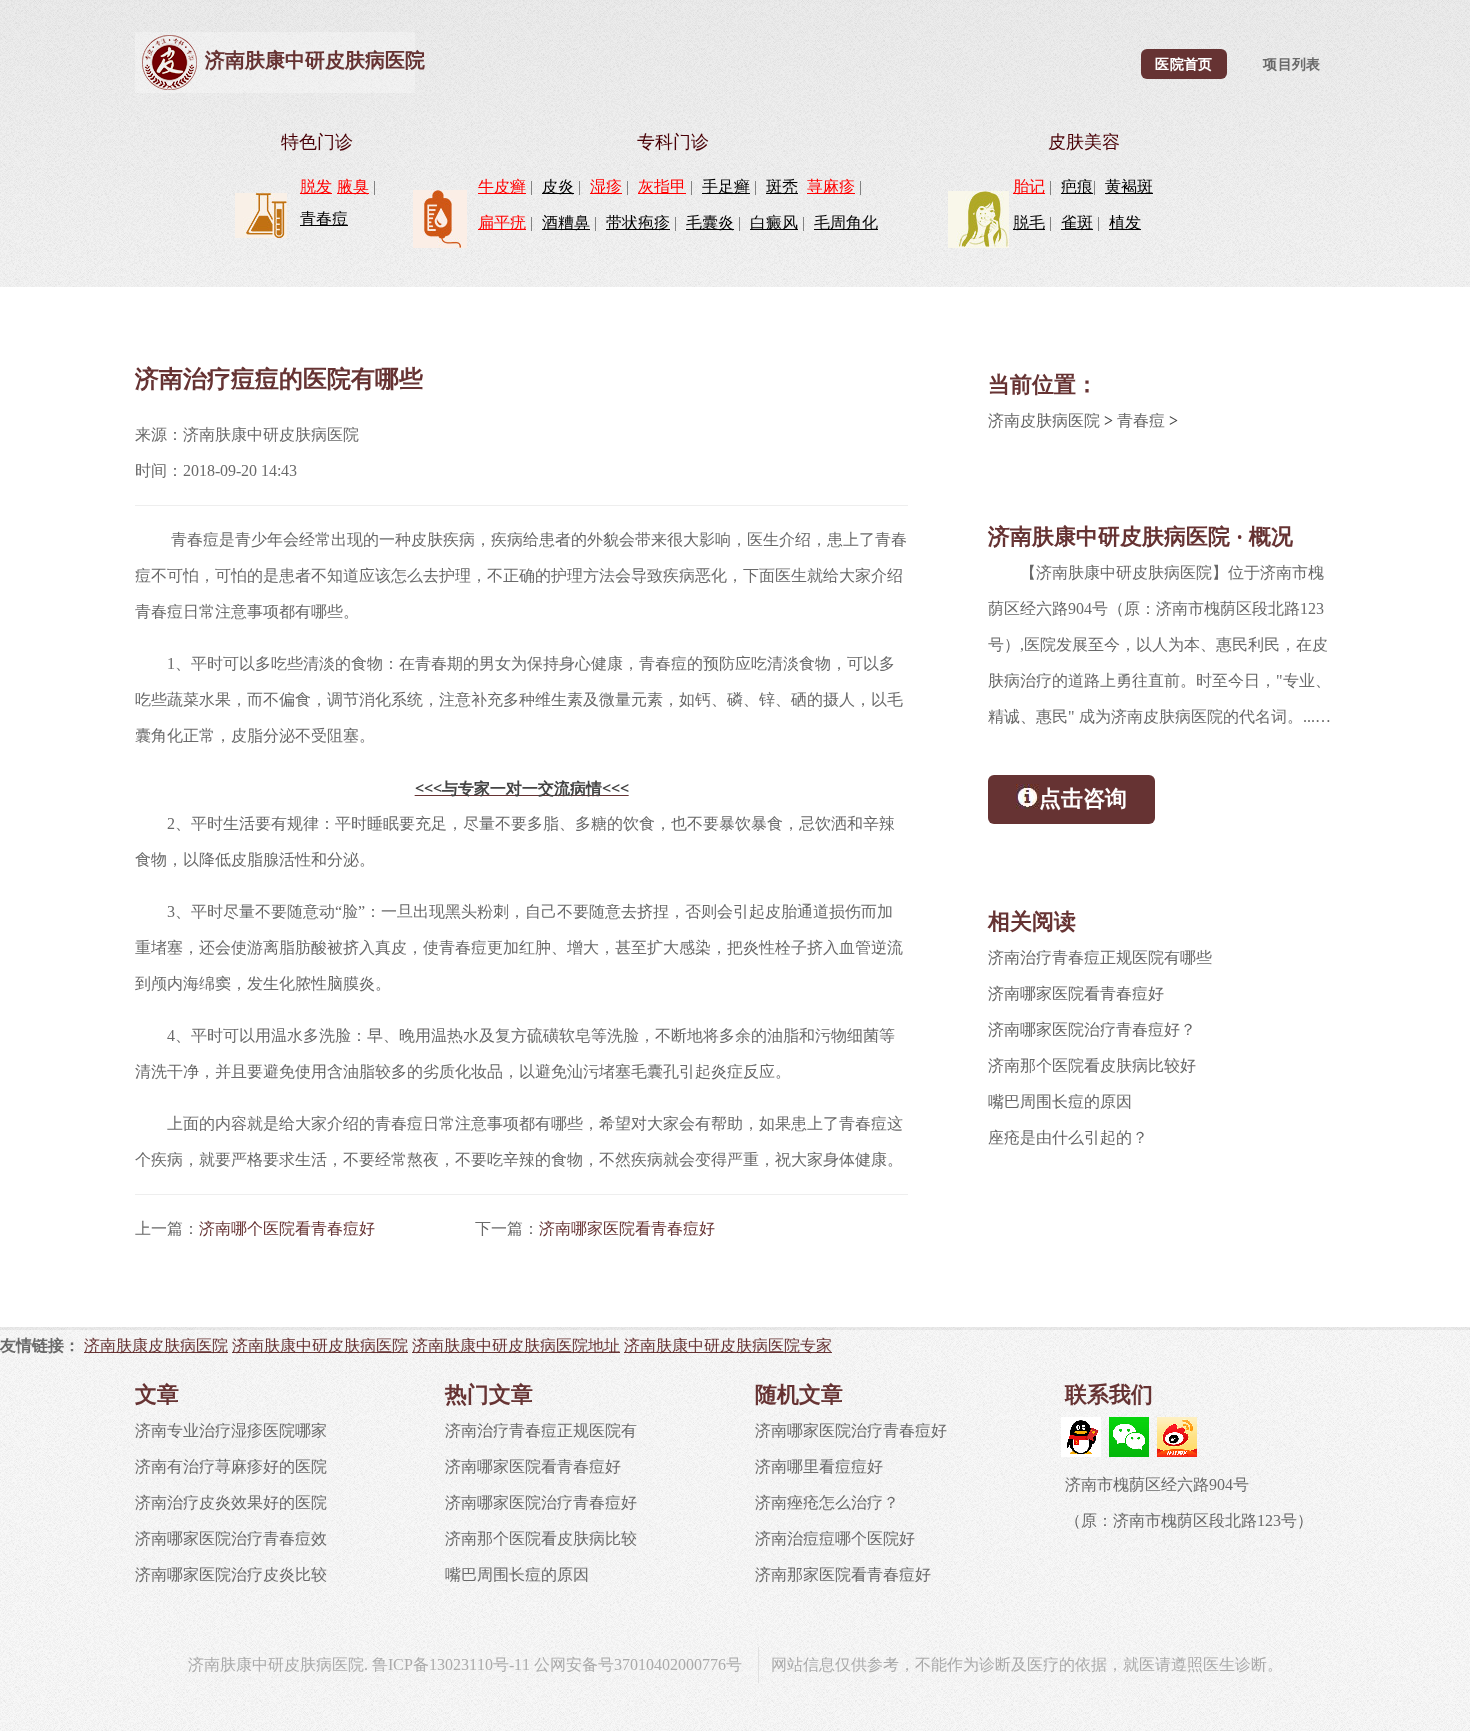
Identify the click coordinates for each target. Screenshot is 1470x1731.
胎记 (1029, 186)
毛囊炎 (710, 222)
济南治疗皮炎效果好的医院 (231, 1502)
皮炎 (558, 186)
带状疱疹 (638, 222)
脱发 (316, 186)
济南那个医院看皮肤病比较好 (1092, 1065)
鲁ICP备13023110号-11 (451, 1664)
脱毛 (1029, 222)
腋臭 (353, 186)
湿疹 (606, 186)
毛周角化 (846, 222)
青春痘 (324, 218)
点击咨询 (1083, 799)
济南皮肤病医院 (1044, 420)
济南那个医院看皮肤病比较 (541, 1538)
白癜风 (774, 222)
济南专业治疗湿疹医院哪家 (231, 1430)
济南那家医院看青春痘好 (843, 1574)
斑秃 (782, 186)
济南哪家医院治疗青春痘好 (541, 1502)
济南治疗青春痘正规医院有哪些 (1100, 957)
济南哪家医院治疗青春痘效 (231, 1538)
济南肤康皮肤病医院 (156, 1345)
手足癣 (726, 186)
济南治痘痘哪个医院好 (835, 1538)
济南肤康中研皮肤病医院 (315, 60)
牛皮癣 (502, 186)
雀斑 (1077, 222)
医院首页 (1183, 64)
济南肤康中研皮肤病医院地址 (516, 1345)
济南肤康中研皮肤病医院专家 (728, 1345)
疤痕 (1077, 186)
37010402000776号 (678, 1664)
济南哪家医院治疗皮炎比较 (231, 1574)
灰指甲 (662, 186)
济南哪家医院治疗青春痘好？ (1092, 1029)
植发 (1125, 222)
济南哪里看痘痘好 (819, 1466)
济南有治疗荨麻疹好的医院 (231, 1466)
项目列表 (1291, 64)
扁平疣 (502, 222)
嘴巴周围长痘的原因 (1060, 1101)
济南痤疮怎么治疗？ (827, 1502)
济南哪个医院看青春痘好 (287, 1228)
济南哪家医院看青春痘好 (627, 1228)
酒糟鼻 (566, 222)
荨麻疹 (831, 186)
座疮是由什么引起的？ (1068, 1137)
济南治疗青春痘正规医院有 (541, 1430)
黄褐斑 (1129, 186)
